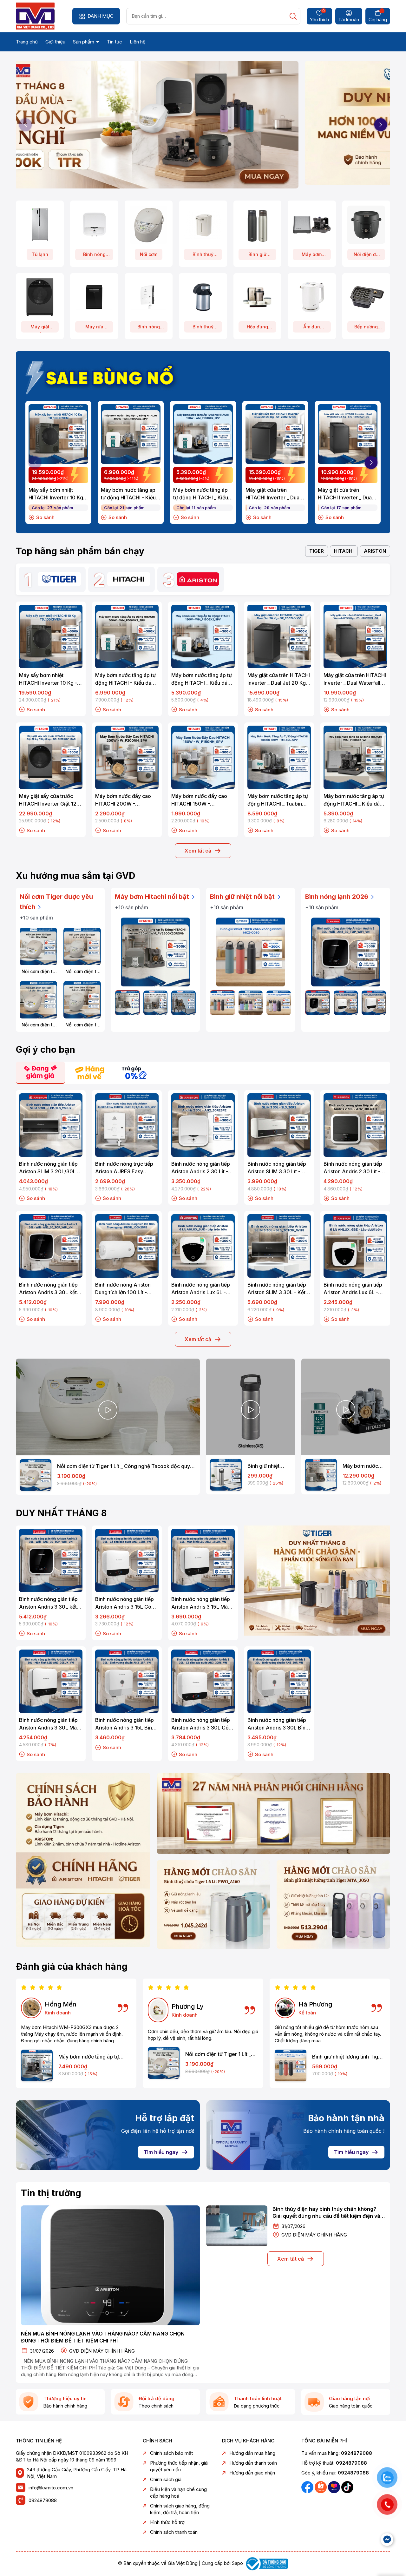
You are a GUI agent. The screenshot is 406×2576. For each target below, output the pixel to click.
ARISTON (375, 551)
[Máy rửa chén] (94, 297)
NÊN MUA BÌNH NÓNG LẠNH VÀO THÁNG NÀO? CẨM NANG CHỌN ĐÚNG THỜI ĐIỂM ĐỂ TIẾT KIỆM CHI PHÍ (103, 2337)
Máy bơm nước (312, 256)
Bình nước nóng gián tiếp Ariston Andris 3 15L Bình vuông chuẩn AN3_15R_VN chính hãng (126, 1724)
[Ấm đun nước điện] (312, 297)
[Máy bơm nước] (312, 224)
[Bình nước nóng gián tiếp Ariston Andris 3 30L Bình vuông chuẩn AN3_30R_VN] (279, 1681)
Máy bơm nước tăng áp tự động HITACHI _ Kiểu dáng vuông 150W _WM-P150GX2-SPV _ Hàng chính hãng (203, 494)
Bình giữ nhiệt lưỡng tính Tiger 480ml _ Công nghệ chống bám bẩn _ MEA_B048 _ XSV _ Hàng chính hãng (268, 1466)
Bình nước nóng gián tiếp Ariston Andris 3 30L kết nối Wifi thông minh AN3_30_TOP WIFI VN (48, 1289)
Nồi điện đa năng (366, 256)
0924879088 (43, 2500)
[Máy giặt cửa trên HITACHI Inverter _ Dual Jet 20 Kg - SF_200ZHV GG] (275, 434)
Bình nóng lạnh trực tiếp (149, 328)
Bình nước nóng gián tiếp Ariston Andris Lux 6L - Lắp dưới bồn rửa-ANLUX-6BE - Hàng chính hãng (354, 1289)
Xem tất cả (198, 851)
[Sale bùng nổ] (103, 376)
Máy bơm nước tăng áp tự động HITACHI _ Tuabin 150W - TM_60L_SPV (278, 800)
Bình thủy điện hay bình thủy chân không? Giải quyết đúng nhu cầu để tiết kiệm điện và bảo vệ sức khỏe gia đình (326, 2213)
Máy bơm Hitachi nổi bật (153, 897)
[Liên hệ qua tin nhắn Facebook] (387, 2540)
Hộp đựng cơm (257, 328)
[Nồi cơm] (149, 224)
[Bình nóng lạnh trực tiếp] (149, 297)
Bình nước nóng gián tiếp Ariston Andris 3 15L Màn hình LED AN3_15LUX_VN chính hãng (201, 1603)
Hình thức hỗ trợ (167, 2522)
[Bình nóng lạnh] (94, 224)
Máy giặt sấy (40, 328)
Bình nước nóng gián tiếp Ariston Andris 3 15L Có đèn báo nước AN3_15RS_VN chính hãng (125, 1603)
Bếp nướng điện (366, 328)
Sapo (237, 2563)
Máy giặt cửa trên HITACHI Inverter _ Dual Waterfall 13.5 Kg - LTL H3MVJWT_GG (345, 494)
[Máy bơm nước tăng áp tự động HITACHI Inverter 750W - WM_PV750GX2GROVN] (183, 1003)
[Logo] (35, 16)
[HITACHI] (129, 579)
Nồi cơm (149, 254)
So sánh (45, 517)
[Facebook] (308, 2487)
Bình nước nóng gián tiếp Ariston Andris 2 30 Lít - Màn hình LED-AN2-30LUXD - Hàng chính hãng (353, 1168)
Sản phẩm (84, 42)
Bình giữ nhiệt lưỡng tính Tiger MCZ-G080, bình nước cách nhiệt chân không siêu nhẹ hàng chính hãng (348, 2057)
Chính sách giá (166, 2479)
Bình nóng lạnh (94, 256)
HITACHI (344, 551)
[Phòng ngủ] (333, 1904)
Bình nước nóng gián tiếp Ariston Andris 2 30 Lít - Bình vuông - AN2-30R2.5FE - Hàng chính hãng (201, 1168)
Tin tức (115, 42)
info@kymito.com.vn (51, 2488)
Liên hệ (138, 42)
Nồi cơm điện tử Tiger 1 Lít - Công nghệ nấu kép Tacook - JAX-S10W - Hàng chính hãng (82, 972)
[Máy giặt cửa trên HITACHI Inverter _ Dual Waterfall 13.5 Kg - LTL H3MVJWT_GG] (348, 434)
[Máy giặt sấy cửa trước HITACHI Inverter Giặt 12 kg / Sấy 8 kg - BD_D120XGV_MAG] (51, 757)
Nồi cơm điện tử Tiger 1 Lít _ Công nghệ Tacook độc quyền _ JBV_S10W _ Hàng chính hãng (39, 972)
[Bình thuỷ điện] (203, 224)
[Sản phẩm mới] (83, 1860)
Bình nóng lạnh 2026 (337, 897)
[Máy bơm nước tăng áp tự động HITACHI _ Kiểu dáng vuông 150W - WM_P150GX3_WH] (355, 757)
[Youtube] (335, 2487)
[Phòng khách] (213, 1904)
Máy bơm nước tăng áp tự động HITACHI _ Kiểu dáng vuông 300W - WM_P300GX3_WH (89, 2057)
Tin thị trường (51, 2193)
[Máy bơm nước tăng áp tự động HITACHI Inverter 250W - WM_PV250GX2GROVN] (155, 952)
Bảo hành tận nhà (346, 2118)
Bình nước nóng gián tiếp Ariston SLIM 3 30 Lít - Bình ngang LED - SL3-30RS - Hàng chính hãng (277, 1168)
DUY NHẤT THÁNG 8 (61, 1513)
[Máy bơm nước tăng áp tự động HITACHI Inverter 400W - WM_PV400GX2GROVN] (156, 1003)
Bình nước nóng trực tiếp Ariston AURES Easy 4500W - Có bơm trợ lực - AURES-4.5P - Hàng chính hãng (126, 1168)
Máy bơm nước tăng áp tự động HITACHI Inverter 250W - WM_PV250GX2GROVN (364, 1466)
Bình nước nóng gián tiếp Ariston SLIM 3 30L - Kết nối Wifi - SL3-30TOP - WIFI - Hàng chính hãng (277, 1289)
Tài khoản (349, 20)
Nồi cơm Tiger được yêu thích (56, 902)
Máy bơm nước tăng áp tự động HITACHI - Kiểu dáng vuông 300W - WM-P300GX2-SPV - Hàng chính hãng (128, 494)
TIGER (317, 551)
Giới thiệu (55, 42)
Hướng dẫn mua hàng (252, 2453)
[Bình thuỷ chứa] (203, 297)
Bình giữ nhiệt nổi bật (243, 897)
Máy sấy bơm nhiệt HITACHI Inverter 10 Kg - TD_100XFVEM (58, 494)
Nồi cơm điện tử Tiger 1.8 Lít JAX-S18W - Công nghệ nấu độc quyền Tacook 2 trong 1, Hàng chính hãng (82, 1025)
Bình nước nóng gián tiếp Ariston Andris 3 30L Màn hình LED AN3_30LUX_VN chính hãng (49, 1724)
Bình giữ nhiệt (257, 256)
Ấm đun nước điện (312, 328)
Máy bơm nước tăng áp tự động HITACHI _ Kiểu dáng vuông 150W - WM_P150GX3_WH (355, 800)
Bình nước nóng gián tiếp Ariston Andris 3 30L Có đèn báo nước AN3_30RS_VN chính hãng (202, 1724)
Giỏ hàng (378, 20)
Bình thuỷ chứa (203, 328)
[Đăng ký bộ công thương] (266, 2563)
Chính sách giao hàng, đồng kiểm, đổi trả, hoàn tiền (180, 2509)
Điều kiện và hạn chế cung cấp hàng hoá (178, 2493)
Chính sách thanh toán (174, 2532)
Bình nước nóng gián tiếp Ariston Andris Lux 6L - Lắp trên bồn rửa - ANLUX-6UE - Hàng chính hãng (203, 1289)
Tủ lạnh (40, 254)
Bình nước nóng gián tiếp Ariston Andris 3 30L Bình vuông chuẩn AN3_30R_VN (279, 1724)
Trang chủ (27, 42)
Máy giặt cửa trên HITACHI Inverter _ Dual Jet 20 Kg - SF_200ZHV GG (274, 494)
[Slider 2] (203, 122)
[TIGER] (59, 579)
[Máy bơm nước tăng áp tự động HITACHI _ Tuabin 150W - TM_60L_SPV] (279, 757)
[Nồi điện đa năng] (366, 224)
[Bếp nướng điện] (366, 297)
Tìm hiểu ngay (161, 2152)
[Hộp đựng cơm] (257, 297)
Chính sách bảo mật (171, 2453)
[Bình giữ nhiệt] (257, 224)
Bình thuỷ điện (203, 256)
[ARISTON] (198, 579)
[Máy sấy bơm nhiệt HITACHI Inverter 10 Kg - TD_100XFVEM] (58, 434)
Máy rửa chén (94, 328)
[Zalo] (321, 2487)
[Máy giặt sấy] (40, 297)
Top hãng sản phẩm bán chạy (80, 551)
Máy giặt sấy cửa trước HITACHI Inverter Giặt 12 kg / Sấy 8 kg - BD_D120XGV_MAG (48, 800)
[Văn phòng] (273, 1813)
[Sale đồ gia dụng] (317, 1581)
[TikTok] (347, 2487)
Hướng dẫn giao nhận (252, 2473)
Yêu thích (319, 16)
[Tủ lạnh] (40, 224)
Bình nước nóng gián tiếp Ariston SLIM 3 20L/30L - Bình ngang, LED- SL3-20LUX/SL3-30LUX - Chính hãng (49, 1168)
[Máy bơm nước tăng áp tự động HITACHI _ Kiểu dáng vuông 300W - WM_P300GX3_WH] (37, 2065)
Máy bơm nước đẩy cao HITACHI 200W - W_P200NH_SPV (123, 800)
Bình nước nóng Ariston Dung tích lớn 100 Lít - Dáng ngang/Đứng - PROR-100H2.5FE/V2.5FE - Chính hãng (126, 1289)
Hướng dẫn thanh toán (253, 2463)
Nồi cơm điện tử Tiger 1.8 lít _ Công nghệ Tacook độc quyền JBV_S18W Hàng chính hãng (38, 1025)
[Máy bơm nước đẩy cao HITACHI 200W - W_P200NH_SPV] (127, 757)
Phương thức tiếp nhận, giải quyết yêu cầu (179, 2466)
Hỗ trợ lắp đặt (165, 2118)
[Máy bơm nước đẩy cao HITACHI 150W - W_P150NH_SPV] (203, 757)
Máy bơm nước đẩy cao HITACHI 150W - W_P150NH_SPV (199, 800)
